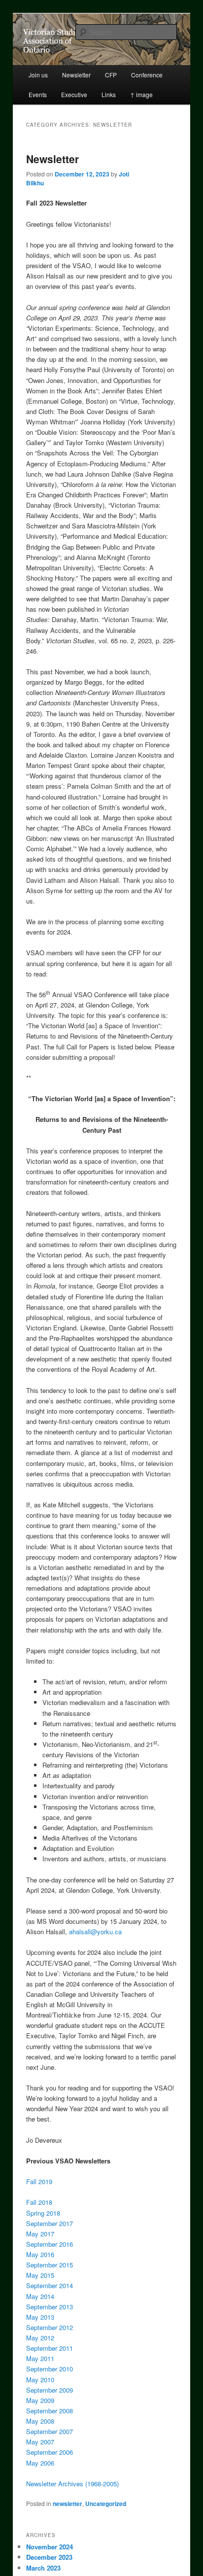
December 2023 (49, 2557)
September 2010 (50, 2369)
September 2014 (50, 2285)
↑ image (141, 94)
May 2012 (40, 2338)
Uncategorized (106, 2504)
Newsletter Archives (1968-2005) (72, 2484)
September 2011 (50, 2348)
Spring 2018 (43, 2213)
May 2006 (40, 2463)
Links (109, 94)
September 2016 (50, 2244)
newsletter (68, 2504)
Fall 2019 (39, 2181)
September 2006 (50, 2452)
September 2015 (50, 2265)
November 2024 (50, 2547)
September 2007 (50, 2431)
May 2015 (40, 2275)
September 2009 (50, 2390)
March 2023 (43, 2568)
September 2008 (50, 2411)
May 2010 (40, 2380)
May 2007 (40, 2442)
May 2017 (40, 2234)
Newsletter (76, 75)
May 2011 (40, 2358)
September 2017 (50, 2223)
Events (38, 94)
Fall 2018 (39, 2202)
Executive (74, 94)
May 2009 (40, 2400)
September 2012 (50, 2327)
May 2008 (40, 2421)
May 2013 (40, 2317)
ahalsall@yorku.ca (95, 1932)
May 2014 (40, 2296)
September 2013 (50, 2307)
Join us (38, 75)
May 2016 (40, 2254)
